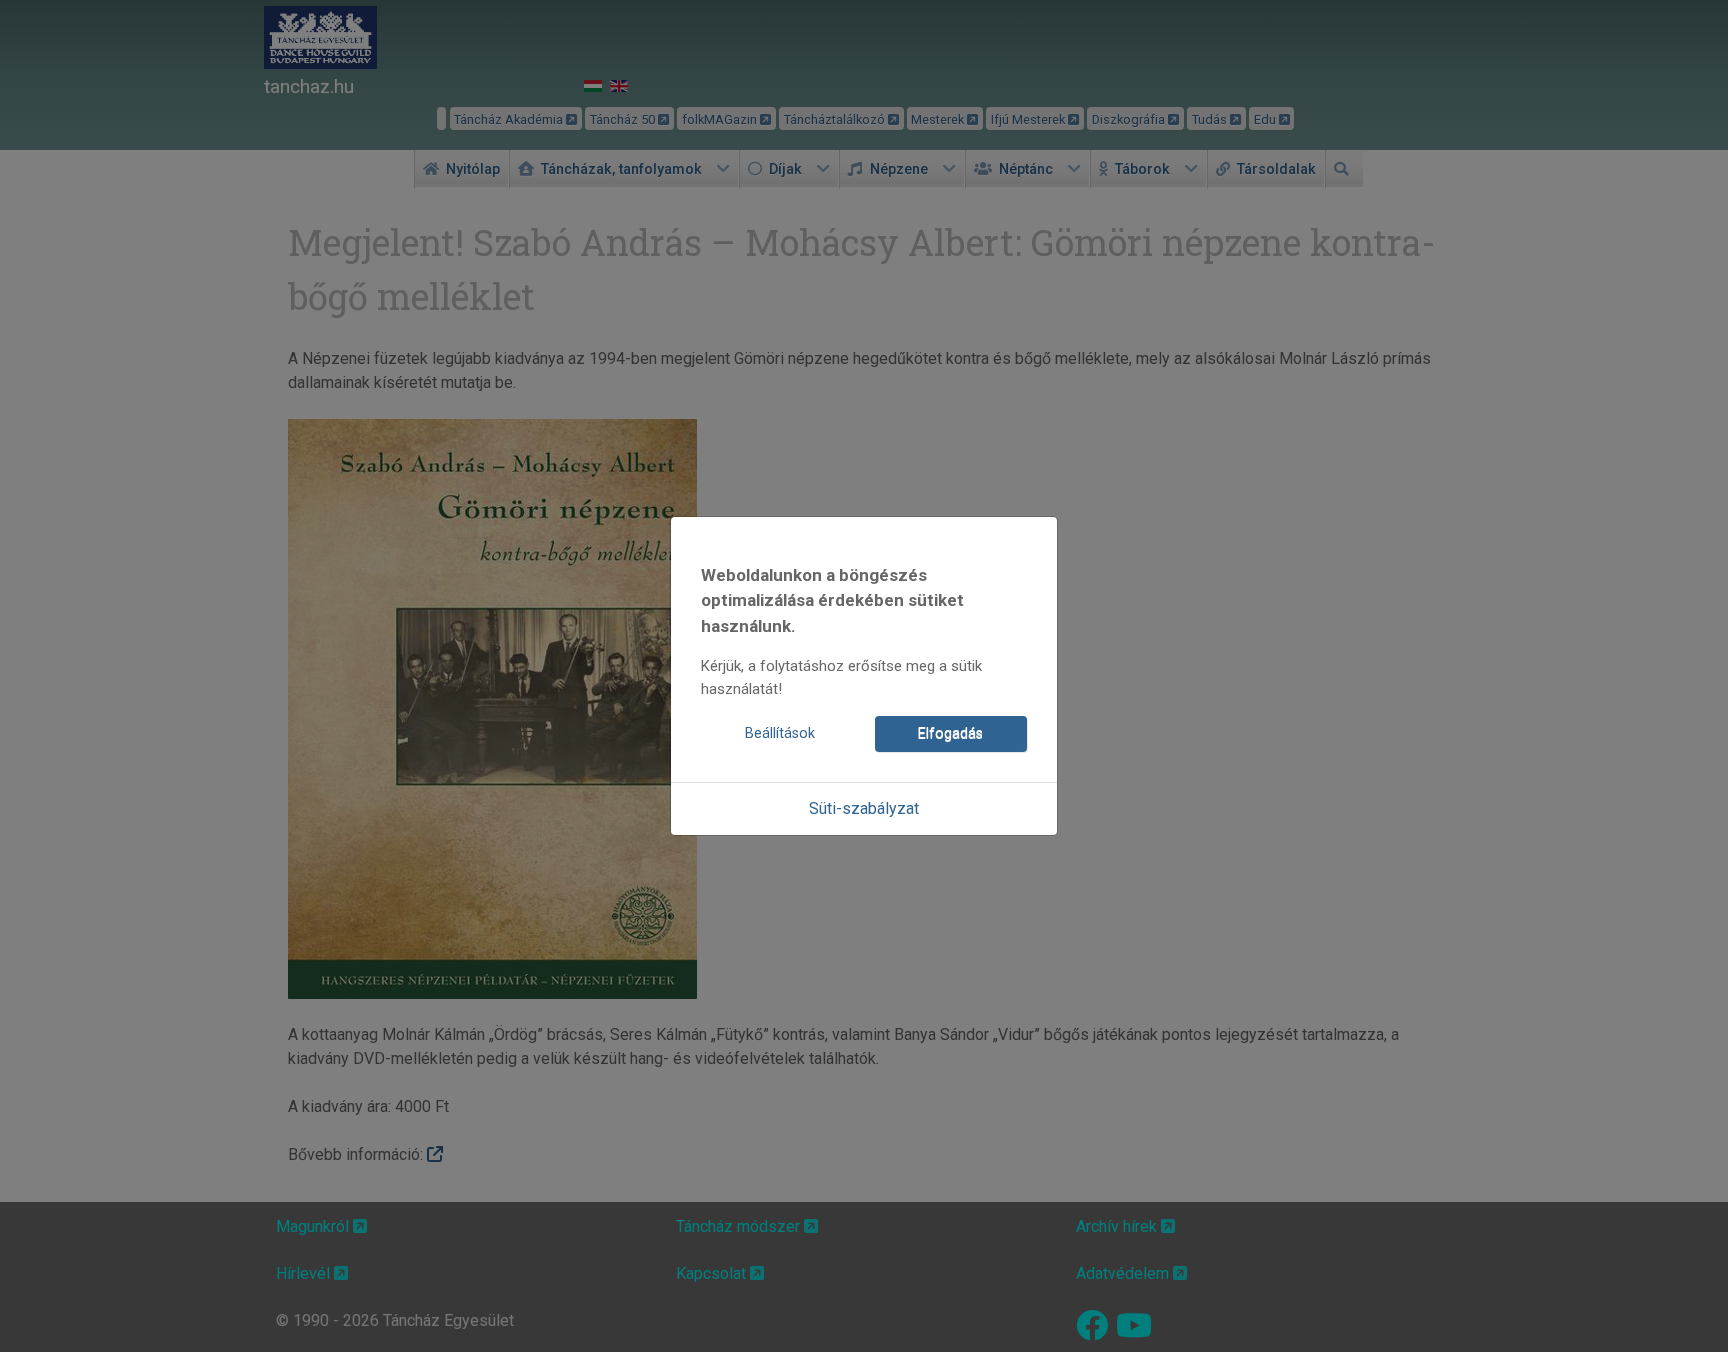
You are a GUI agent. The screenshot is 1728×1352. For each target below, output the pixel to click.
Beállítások (780, 733)
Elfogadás (950, 733)
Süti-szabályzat (864, 808)
